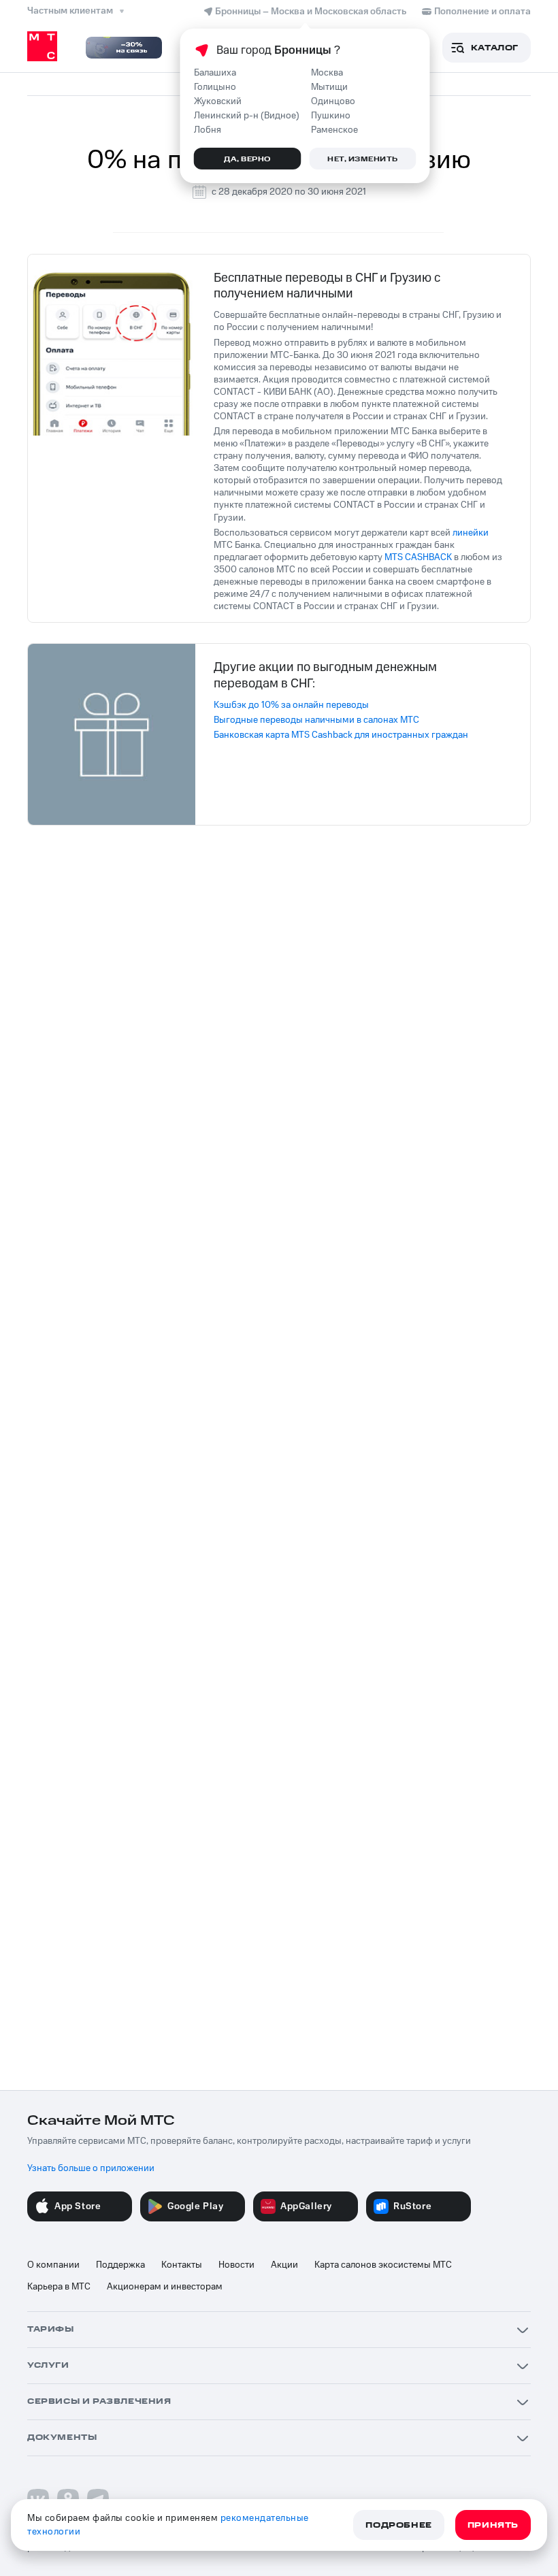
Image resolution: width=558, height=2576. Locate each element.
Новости (236, 2265)
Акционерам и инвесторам (165, 2287)
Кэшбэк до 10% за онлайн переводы (291, 705)
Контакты (182, 2265)
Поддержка (120, 2265)
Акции (284, 2265)
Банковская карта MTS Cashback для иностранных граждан (341, 735)
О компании (53, 2265)
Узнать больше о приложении (91, 2168)
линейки (471, 533)
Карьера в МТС (59, 2287)
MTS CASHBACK (418, 557)
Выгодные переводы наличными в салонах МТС (316, 720)
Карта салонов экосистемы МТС (383, 2265)
